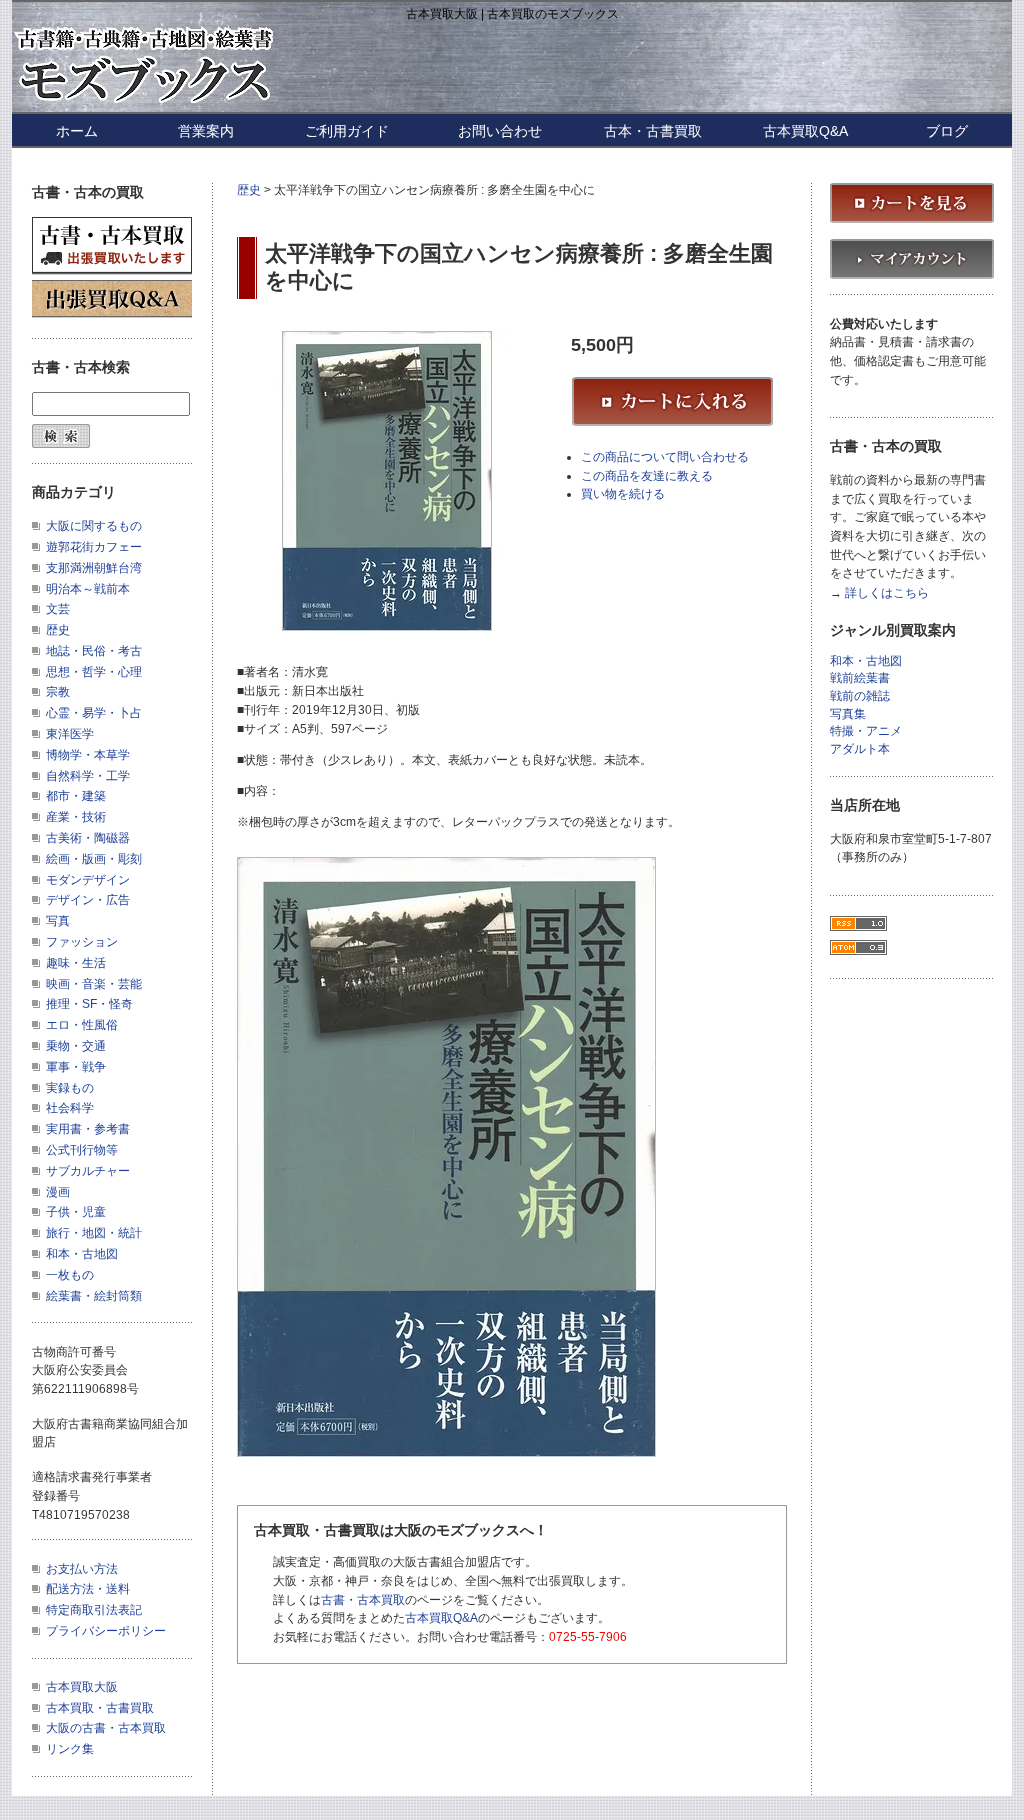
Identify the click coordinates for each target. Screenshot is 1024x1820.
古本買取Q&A (805, 131)
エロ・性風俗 (82, 1025)
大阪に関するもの (94, 526)
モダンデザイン (88, 880)
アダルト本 (860, 749)
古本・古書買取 (653, 131)
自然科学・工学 (88, 776)
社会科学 (70, 1108)
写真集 (848, 714)
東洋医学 (70, 734)
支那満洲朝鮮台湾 (94, 568)
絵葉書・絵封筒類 (94, 1296)
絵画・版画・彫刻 (94, 859)
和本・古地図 (82, 1254)
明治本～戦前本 (88, 589)
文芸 (58, 609)
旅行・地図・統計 (94, 1233)
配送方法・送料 (88, 1589)
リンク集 (70, 1749)
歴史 (249, 190)
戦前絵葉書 (860, 678)
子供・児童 (76, 1212)
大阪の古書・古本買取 (106, 1728)
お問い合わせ (500, 131)
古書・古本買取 (363, 1600)
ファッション (82, 942)
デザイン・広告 (88, 900)
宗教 (58, 692)
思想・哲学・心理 (94, 672)
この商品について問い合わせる (665, 457)
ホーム (77, 131)
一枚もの (70, 1275)
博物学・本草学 (88, 755)
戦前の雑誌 (860, 696)
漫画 (58, 1192)
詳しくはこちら (887, 593)
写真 (58, 921)
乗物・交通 (76, 1046)
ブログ (947, 131)
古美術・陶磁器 (88, 838)
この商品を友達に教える (647, 476)
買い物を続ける (623, 494)
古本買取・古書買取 (100, 1708)
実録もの (70, 1088)
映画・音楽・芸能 (94, 984)
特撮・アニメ (866, 731)
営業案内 (206, 131)
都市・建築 (76, 796)
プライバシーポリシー (106, 1631)
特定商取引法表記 (94, 1610)
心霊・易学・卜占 (94, 713)
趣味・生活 (76, 963)
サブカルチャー (88, 1171)
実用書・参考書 (88, 1129)
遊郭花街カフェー (94, 547)
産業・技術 (76, 817)
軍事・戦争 (76, 1067)
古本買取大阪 (82, 1687)
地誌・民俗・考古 (94, 651)
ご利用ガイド (347, 131)
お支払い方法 (82, 1569)
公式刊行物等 (82, 1150)
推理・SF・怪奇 (89, 1004)
